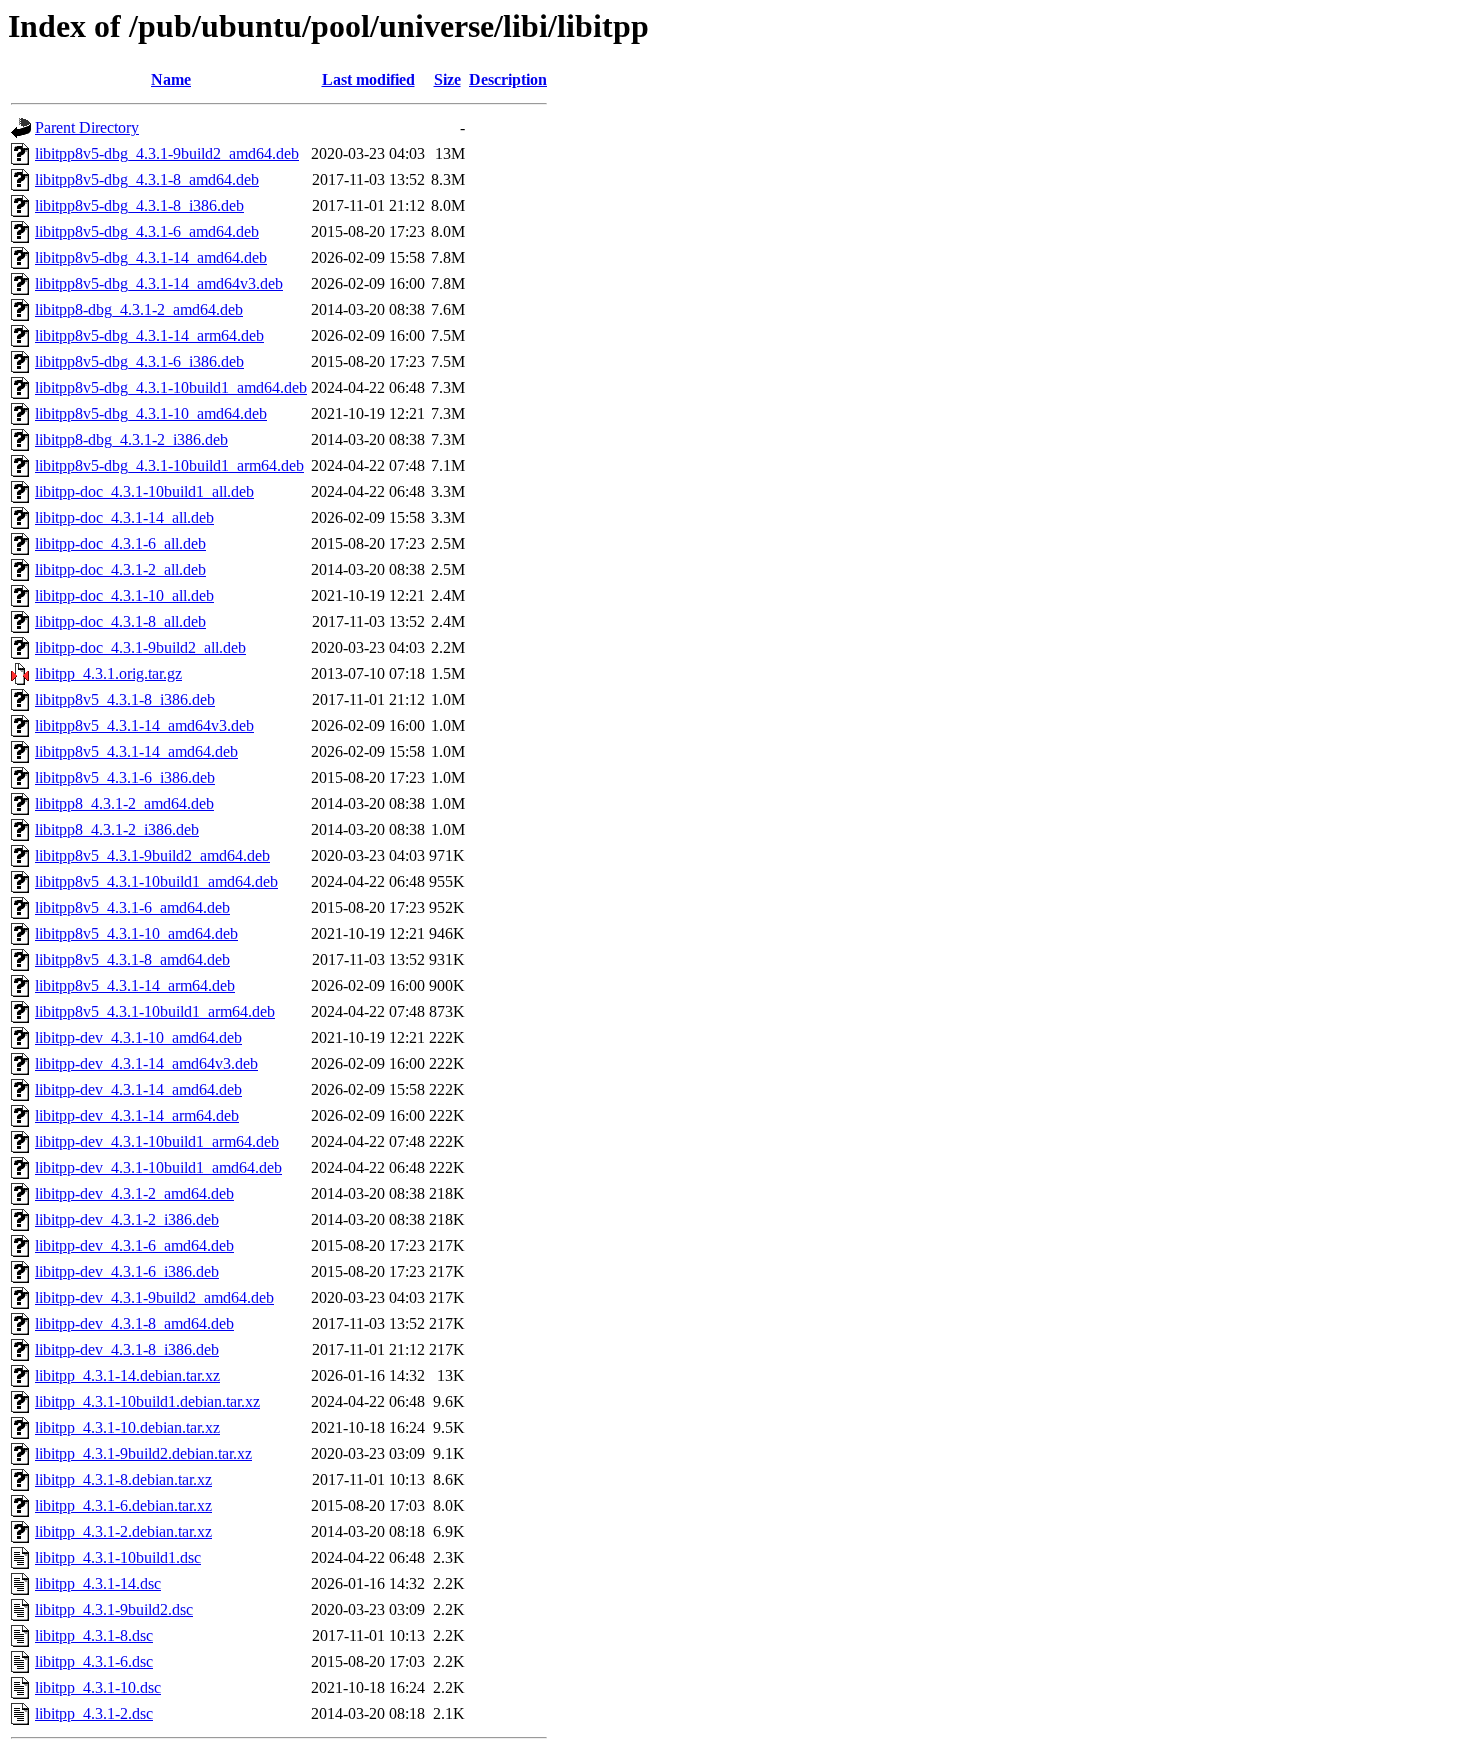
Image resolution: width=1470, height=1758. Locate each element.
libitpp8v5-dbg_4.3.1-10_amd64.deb (151, 413)
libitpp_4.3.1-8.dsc (94, 1635)
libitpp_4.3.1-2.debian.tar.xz (123, 1531)
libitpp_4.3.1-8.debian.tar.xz (123, 1479)
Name (171, 79)
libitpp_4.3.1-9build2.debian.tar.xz (143, 1453)
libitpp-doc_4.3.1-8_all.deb (120, 621)
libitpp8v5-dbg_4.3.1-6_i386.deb (139, 361)
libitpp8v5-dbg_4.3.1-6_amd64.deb (147, 231)
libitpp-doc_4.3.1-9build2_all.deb (140, 647)
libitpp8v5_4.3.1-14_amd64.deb (136, 751)
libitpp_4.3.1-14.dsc (98, 1583)
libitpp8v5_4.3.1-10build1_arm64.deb (155, 1011)
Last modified (368, 79)
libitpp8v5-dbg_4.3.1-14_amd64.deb (151, 257)
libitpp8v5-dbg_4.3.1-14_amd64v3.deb (159, 283)
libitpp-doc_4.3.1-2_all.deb (120, 569)
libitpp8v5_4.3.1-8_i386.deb (125, 699)
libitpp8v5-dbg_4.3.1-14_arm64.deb (149, 335)
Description (508, 79)
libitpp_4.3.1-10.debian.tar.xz (127, 1427)
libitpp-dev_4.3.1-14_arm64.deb (137, 1115)
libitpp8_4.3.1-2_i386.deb (117, 829)
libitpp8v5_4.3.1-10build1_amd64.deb (156, 881)
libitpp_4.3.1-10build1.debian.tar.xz (147, 1401)
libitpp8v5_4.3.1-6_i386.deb (125, 777)
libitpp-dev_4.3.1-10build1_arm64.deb (157, 1141)
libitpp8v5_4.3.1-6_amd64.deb (132, 907)
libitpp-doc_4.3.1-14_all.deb (124, 517)
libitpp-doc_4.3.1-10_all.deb (124, 595)
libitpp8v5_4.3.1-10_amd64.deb (136, 933)
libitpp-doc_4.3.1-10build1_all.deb (144, 491)
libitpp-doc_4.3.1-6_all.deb (120, 543)
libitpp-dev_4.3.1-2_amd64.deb (134, 1193)
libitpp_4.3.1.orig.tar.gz (108, 673)
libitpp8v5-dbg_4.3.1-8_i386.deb (139, 205)
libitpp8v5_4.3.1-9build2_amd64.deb (152, 855)
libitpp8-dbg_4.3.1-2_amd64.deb (139, 309)
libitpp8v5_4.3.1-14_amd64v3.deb (144, 725)
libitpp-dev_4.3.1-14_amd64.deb (138, 1089)
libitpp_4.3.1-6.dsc (94, 1661)
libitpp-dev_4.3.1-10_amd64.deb (138, 1037)
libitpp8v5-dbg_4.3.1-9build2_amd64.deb (167, 153)
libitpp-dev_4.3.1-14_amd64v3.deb (146, 1063)
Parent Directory (87, 127)
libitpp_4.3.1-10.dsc (98, 1687)
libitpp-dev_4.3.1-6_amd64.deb (134, 1245)
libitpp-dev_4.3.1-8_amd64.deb (134, 1323)
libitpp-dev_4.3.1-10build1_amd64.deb (158, 1167)
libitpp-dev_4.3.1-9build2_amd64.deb (154, 1297)
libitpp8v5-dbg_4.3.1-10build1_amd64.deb (171, 387)
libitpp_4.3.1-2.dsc (94, 1713)
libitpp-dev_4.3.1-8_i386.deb (127, 1349)
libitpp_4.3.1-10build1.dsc (118, 1557)
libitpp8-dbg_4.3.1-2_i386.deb (131, 439)
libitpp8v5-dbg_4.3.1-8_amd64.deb (147, 179)
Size (447, 79)
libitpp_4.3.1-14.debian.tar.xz (127, 1375)
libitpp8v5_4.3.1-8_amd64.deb (132, 959)
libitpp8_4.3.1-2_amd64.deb (124, 803)
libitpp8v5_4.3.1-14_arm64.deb (135, 985)
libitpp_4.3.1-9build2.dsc (114, 1609)
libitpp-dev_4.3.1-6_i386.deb (127, 1271)
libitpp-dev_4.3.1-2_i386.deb (127, 1219)
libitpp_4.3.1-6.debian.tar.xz (123, 1505)
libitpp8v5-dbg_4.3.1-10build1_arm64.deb (169, 465)
